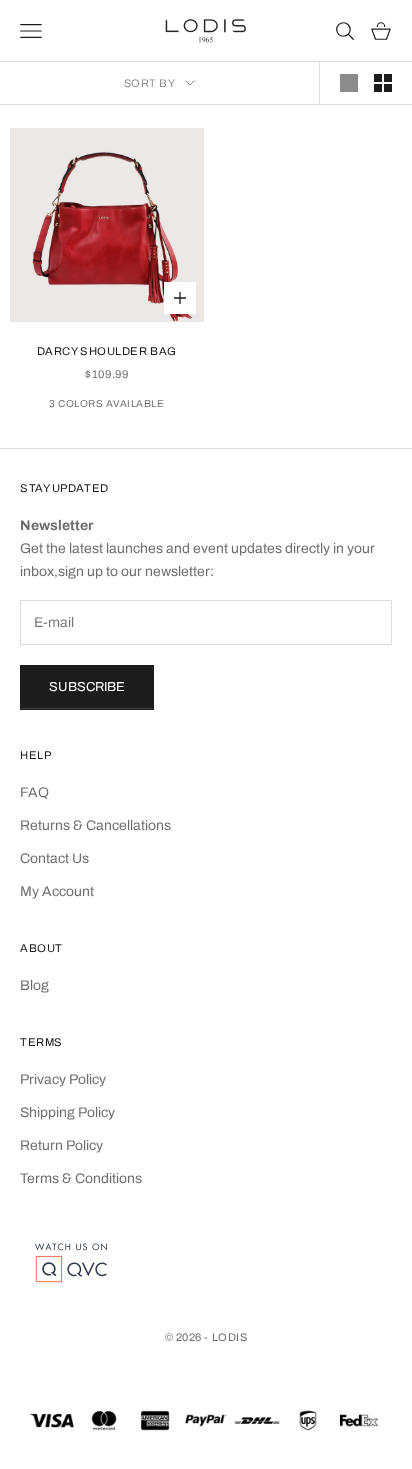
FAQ (34, 792)
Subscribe (87, 687)
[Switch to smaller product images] (383, 83)
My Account (57, 891)
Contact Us (54, 858)
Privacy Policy (63, 1079)
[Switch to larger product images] (349, 83)
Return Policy (61, 1145)
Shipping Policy (67, 1112)
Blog (34, 985)
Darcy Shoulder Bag (107, 351)
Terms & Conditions (81, 1178)
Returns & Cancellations (95, 825)
